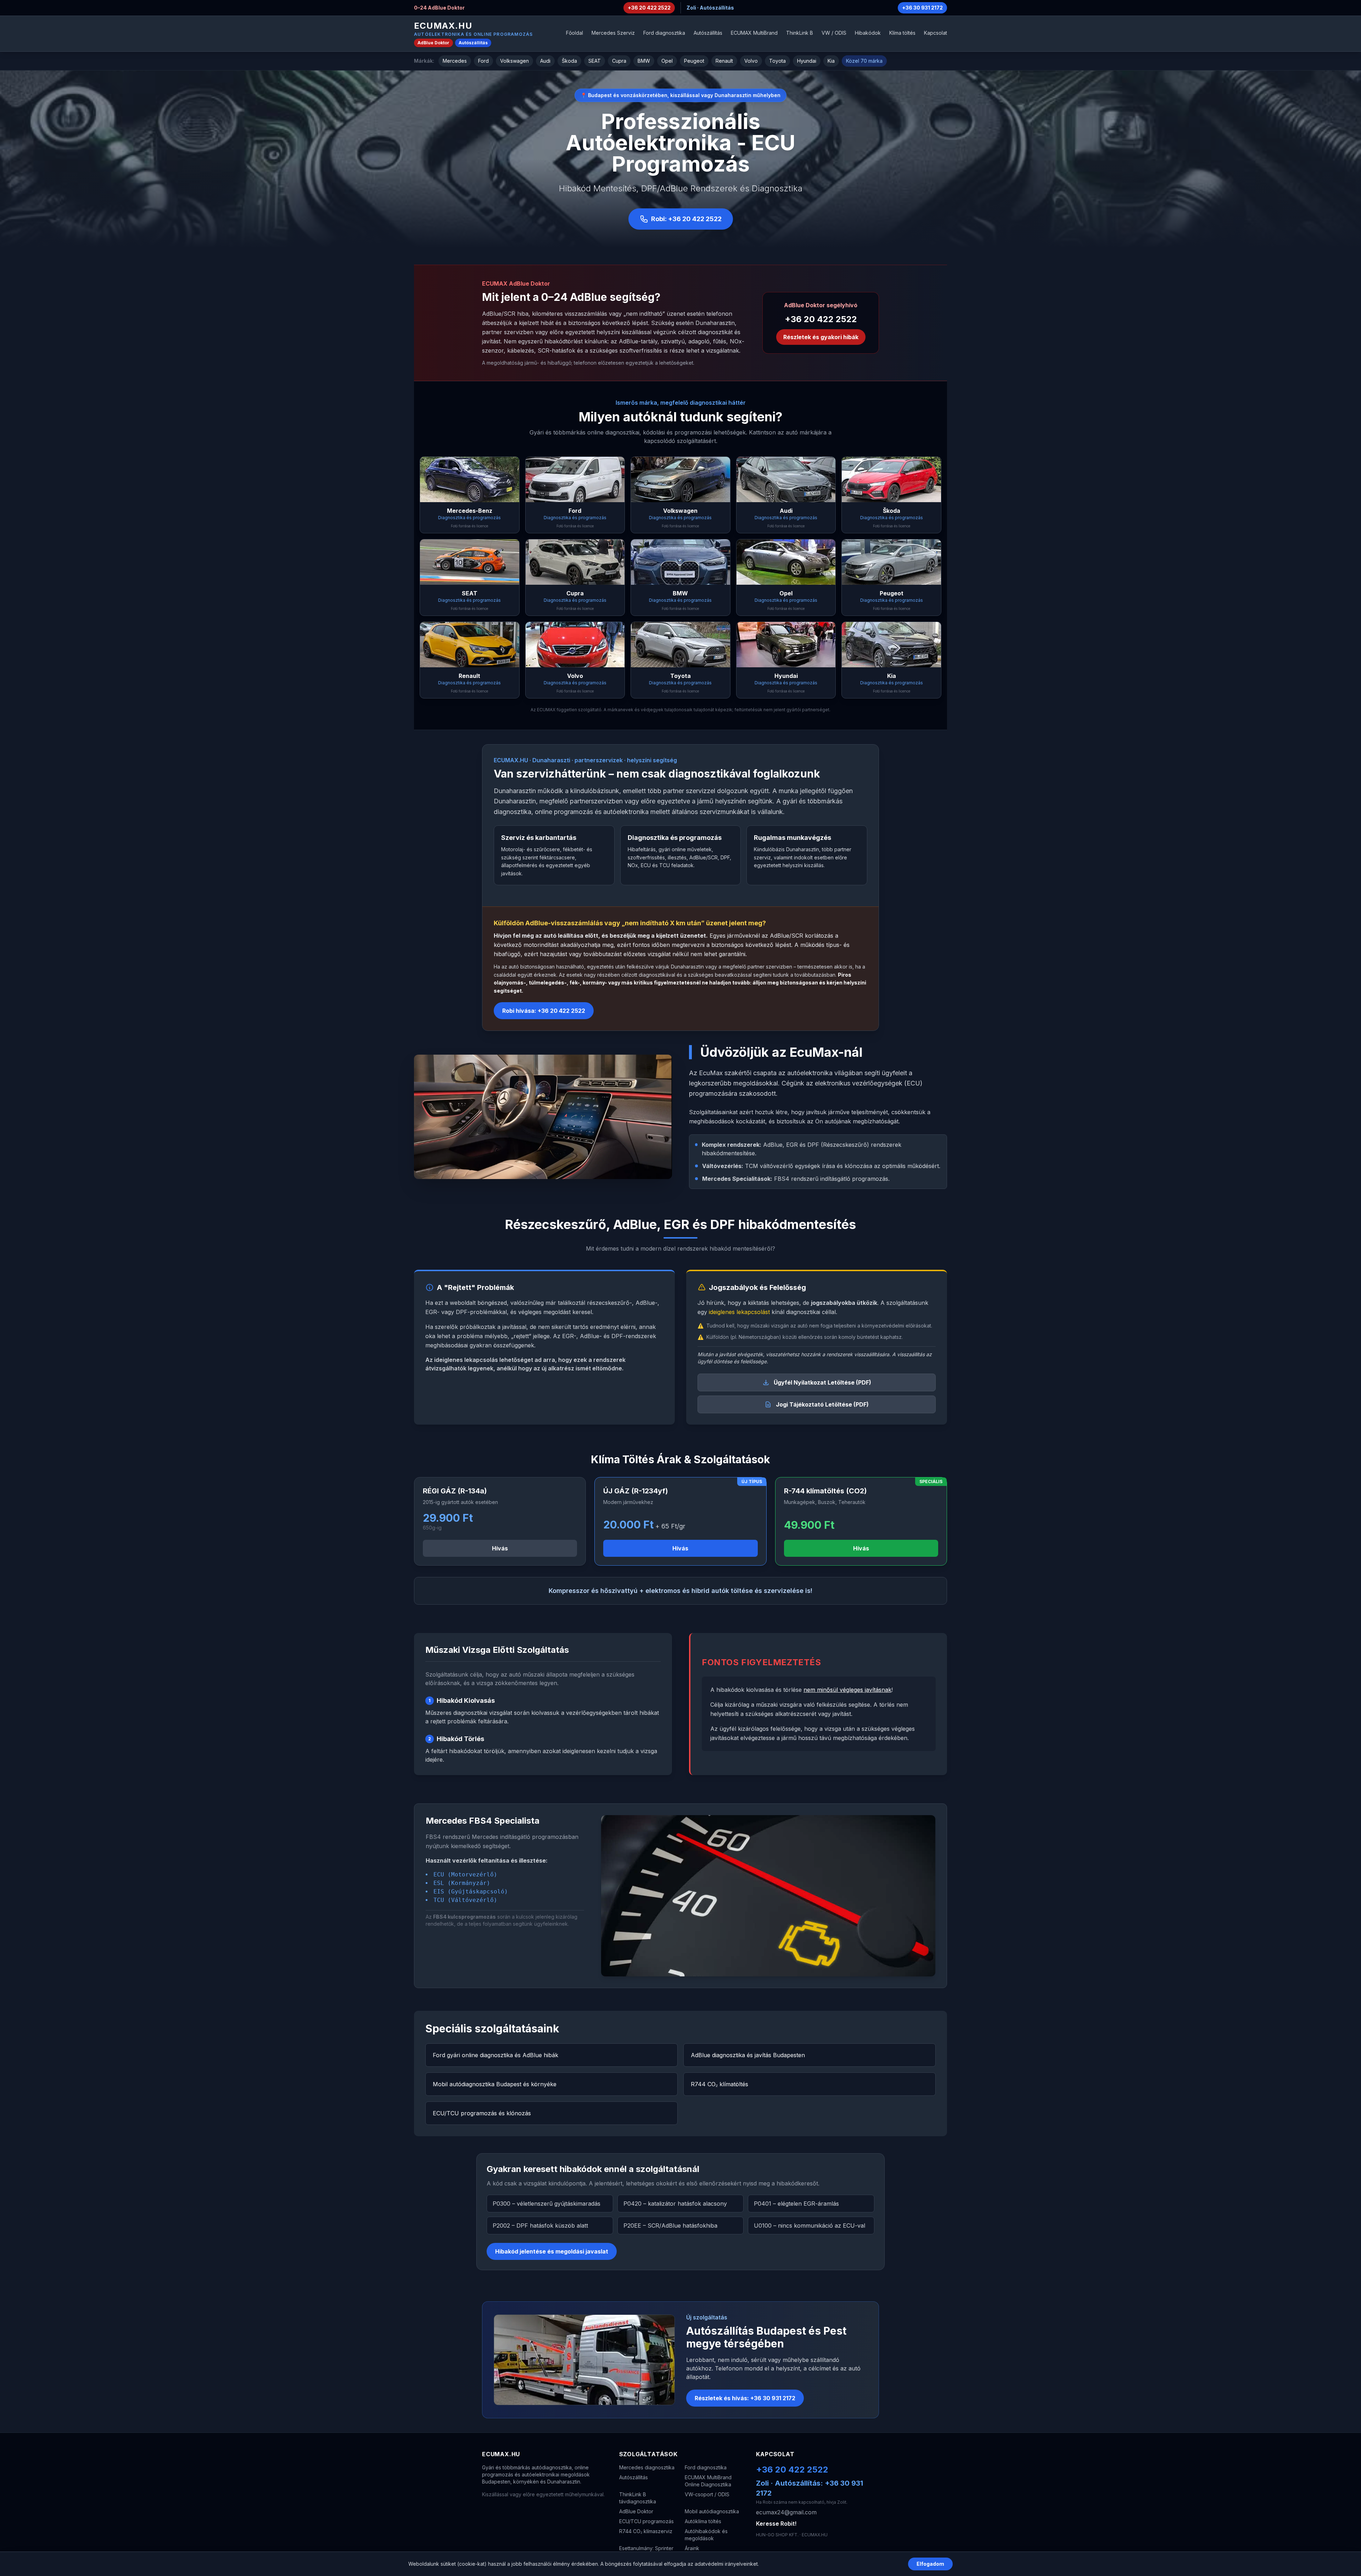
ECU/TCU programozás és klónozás (482, 2113)
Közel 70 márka (864, 61)
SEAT (595, 61)
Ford (483, 61)
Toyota (777, 61)
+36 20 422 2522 (649, 8)
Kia (831, 61)
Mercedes (455, 61)
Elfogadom (930, 2564)
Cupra (619, 61)
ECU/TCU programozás (646, 2521)
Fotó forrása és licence (469, 526)
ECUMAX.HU (443, 26)
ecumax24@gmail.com (786, 2512)
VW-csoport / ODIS (707, 2494)
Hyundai (807, 61)
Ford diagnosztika (664, 33)
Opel (667, 61)
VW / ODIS (834, 33)
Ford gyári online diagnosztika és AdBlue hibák (495, 2055)
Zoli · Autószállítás (710, 8)
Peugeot (694, 61)
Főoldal (575, 33)
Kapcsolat (936, 33)
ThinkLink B (800, 33)
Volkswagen (514, 61)
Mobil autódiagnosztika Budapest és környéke (495, 2084)
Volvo (751, 61)
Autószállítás (473, 43)
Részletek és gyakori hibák (821, 337)
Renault (724, 61)
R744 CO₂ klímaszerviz (646, 2531)
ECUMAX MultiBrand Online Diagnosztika (708, 2481)
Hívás (500, 1548)
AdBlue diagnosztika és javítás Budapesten (748, 2055)
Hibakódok (868, 33)
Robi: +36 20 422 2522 (686, 219)
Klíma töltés (902, 33)
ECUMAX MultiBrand (754, 33)
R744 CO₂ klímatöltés (719, 2084)
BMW (644, 61)
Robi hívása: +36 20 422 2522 (544, 1011)
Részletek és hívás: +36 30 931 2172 (745, 2398)
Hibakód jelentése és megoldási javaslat (552, 2251)
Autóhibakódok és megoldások (706, 2535)
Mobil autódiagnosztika (712, 2511)
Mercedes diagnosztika (647, 2467)
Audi (545, 61)
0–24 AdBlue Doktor (439, 8)
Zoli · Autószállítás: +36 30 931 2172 (810, 2488)
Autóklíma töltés (703, 2521)
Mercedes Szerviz (613, 33)
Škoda (569, 61)
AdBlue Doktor (433, 43)
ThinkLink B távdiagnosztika (638, 2498)
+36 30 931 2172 (922, 8)
